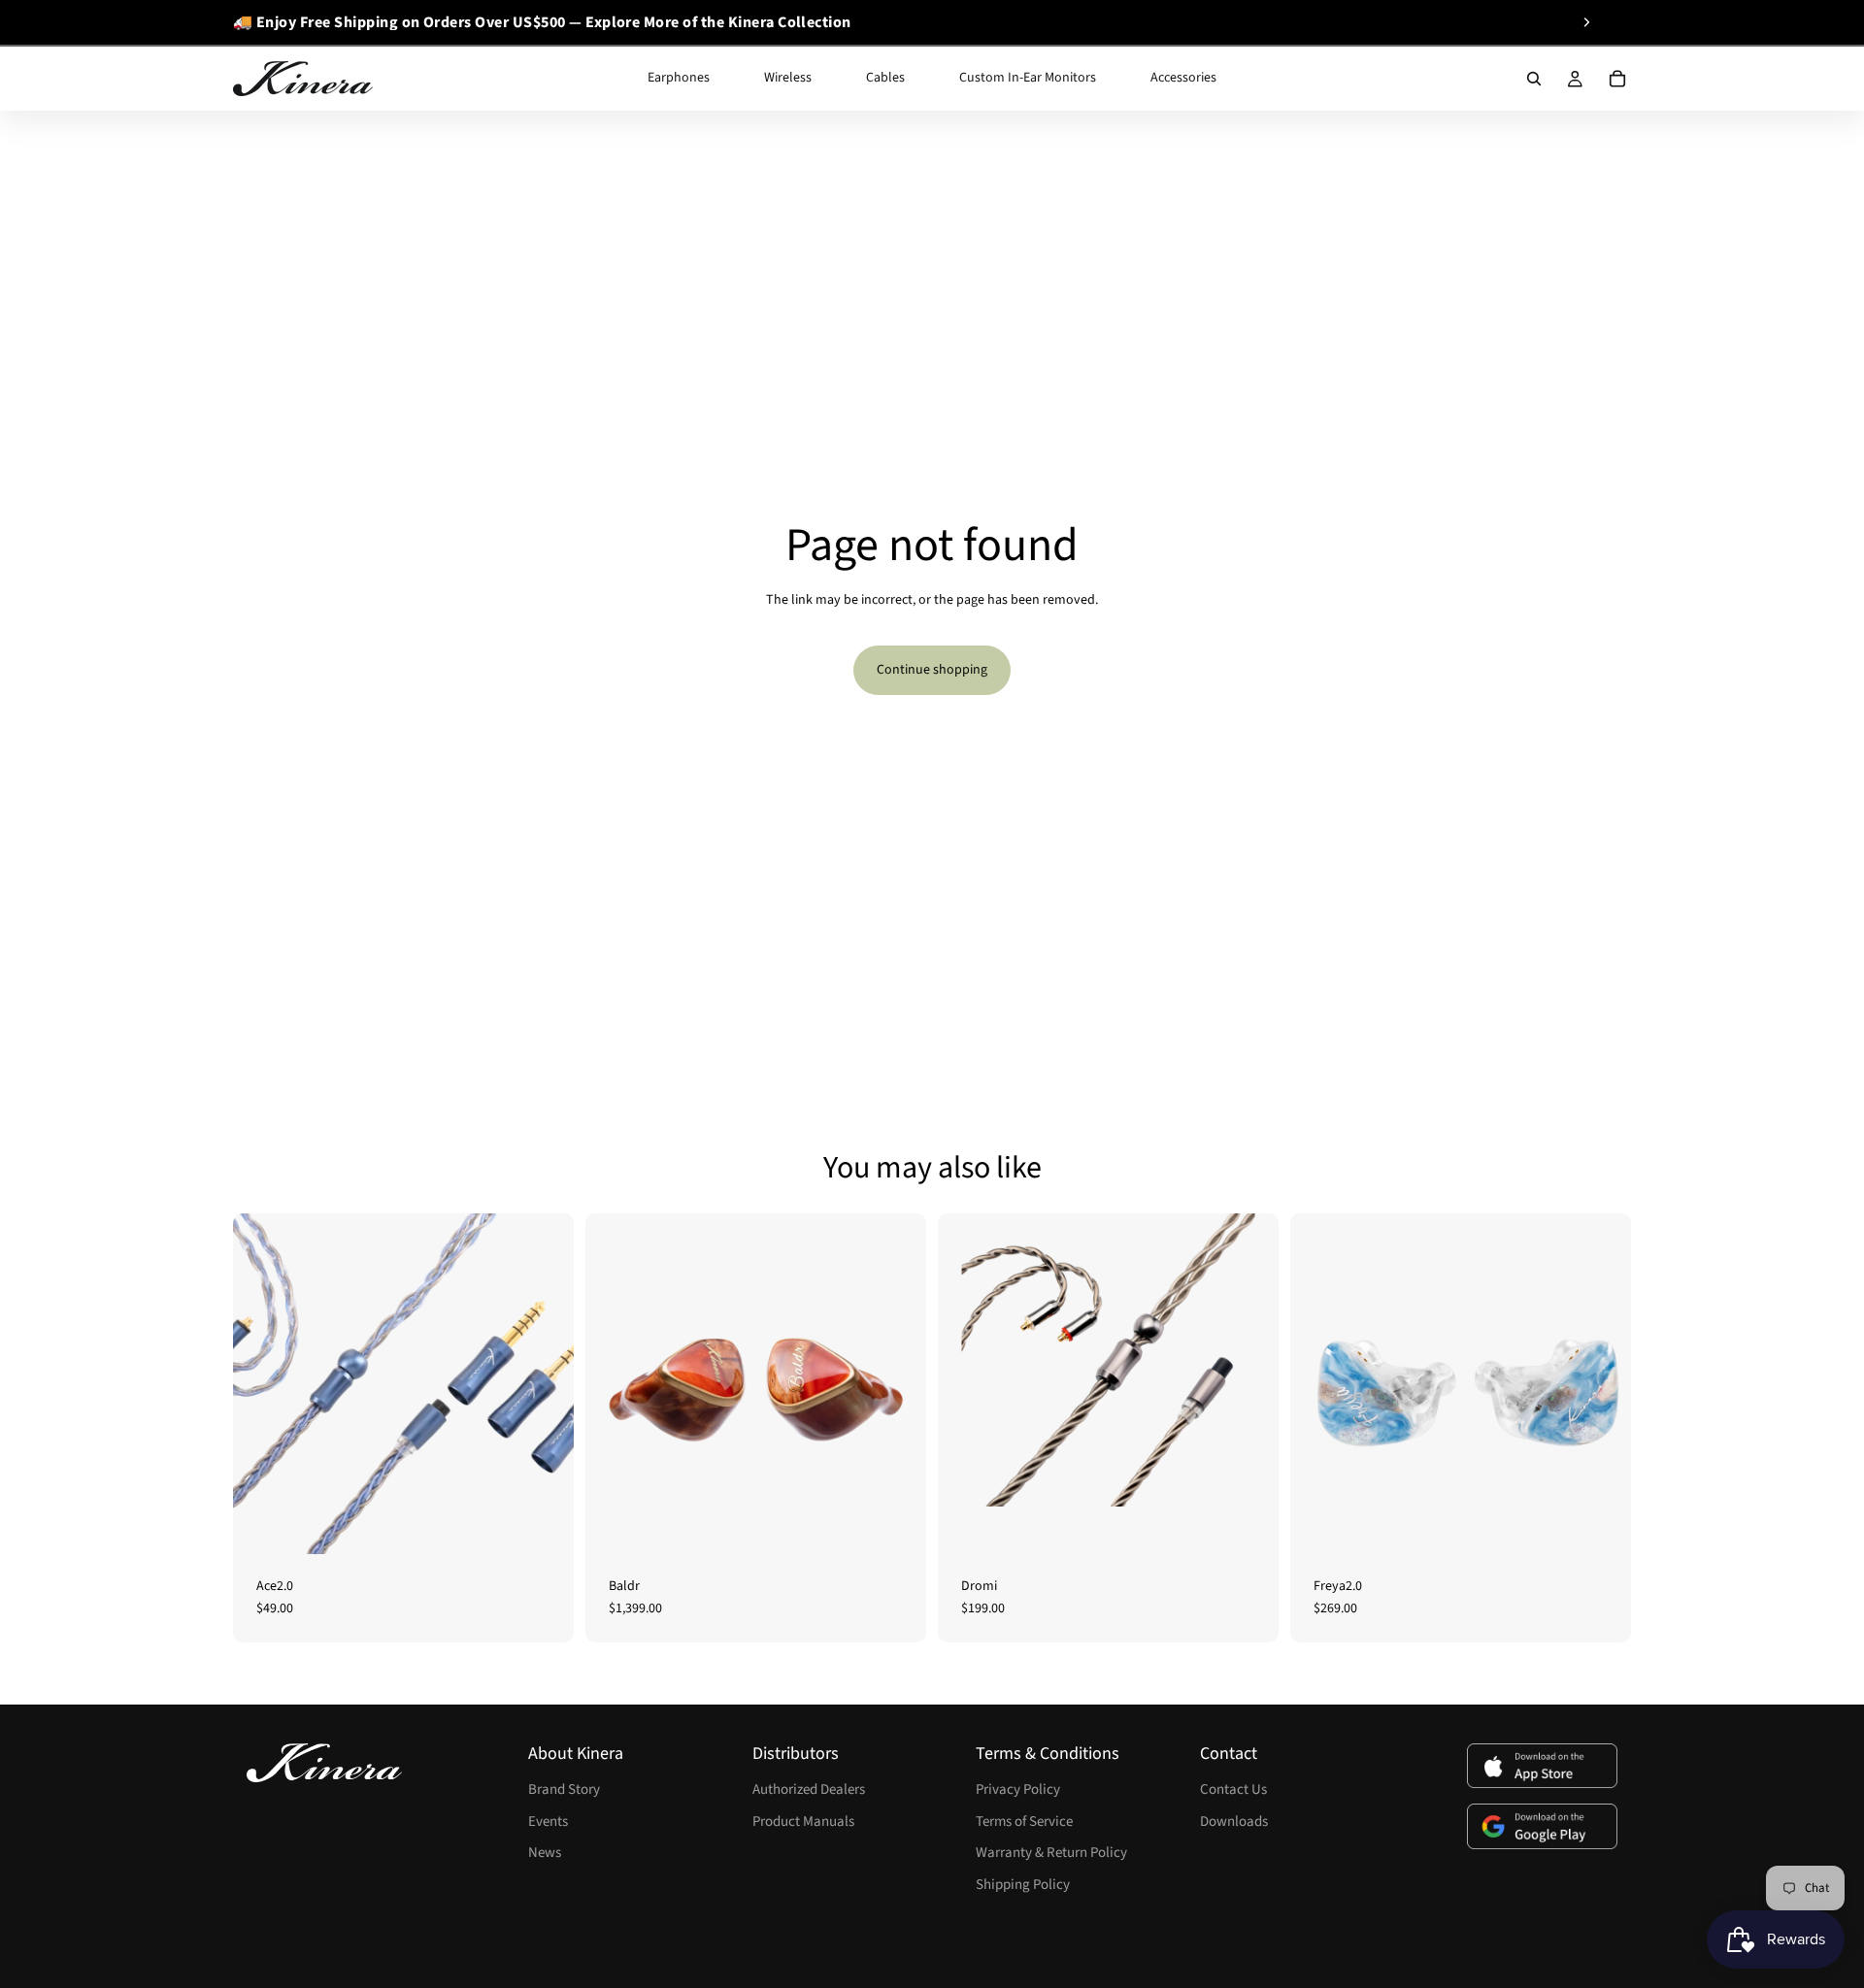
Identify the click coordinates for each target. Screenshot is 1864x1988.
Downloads (1234, 1822)
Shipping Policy (1023, 1885)
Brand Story (564, 1789)
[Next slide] (1586, 22)
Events (548, 1822)
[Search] (1534, 79)
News (545, 1853)
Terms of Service (1024, 1822)
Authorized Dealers (809, 1789)
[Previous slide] (240, 22)
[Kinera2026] (324, 1763)
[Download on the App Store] (1542, 1766)
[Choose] (544, 1524)
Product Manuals (803, 1822)
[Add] (896, 1524)
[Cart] (1617, 79)
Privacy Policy (1018, 1789)
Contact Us (1233, 1789)
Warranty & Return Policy (1051, 1853)
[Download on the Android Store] (1542, 1826)
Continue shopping (932, 670)
